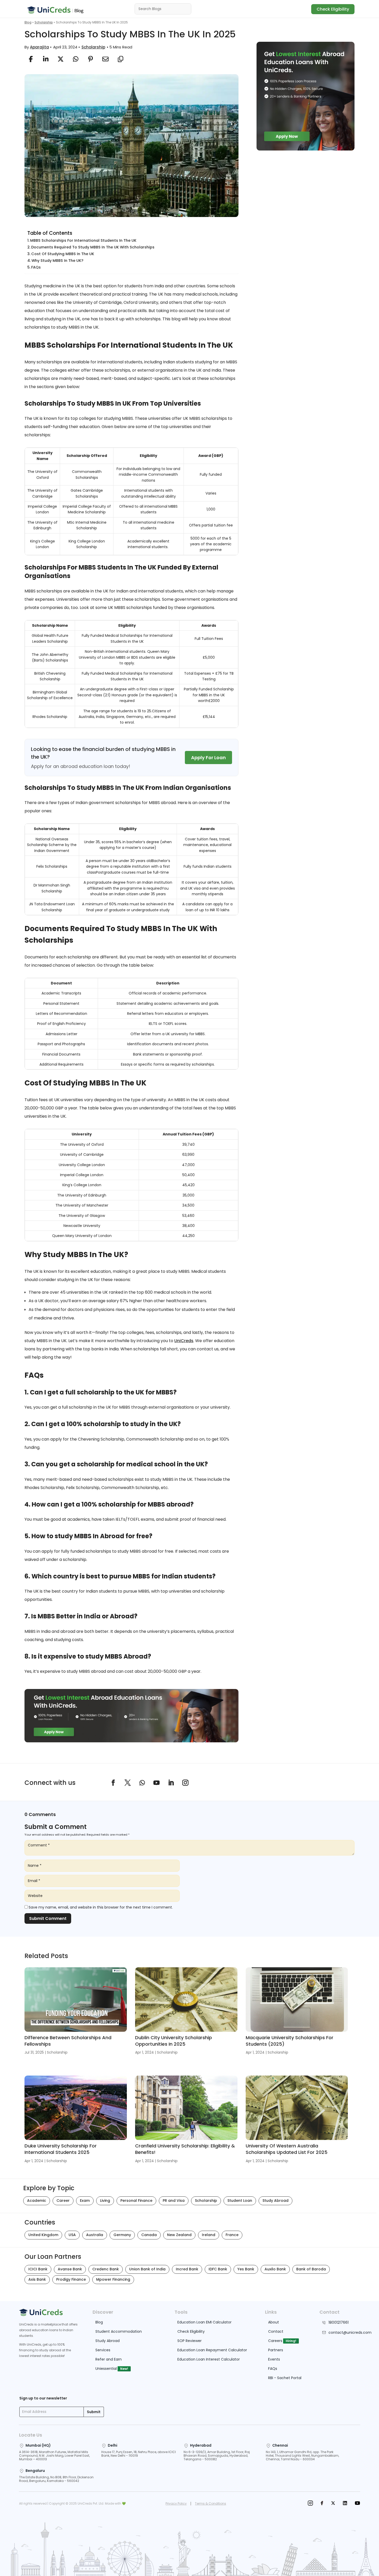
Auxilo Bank (275, 2269)
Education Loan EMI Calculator (204, 2322)
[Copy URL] (120, 59)
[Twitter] (333, 2504)
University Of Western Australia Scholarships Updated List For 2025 (287, 2149)
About (274, 2322)
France (232, 2235)
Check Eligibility (333, 9)
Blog (28, 22)
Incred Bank (187, 2269)
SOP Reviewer (190, 2341)
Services (103, 2350)
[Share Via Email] (105, 59)
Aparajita (39, 47)
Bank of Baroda (311, 2269)
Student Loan (240, 2201)
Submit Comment (48, 1918)
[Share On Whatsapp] (76, 59)
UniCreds (184, 1341)
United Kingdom (43, 2235)
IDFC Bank (218, 2269)
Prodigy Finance (71, 2279)
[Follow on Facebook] (113, 1783)
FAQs (36, 267)
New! (124, 2369)
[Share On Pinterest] (90, 59)
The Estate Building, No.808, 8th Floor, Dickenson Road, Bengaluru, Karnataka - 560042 (56, 2479)
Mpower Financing (113, 2279)
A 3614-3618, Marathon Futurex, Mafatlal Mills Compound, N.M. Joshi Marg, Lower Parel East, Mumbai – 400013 (54, 2456)
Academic (37, 2201)
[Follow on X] (128, 1783)
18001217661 (339, 2322)
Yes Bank (246, 2269)
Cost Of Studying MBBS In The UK (63, 254)
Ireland (209, 2235)
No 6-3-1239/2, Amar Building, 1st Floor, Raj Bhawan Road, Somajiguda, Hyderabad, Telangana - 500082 (217, 2456)
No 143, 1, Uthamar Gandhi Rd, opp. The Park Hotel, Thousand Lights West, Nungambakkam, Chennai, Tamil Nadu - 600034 (302, 2456)
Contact (276, 2331)
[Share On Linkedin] (46, 59)
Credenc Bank (106, 2269)
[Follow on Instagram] (185, 1783)
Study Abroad (275, 2201)
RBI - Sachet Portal (285, 2378)
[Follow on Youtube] (156, 1783)
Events (274, 2359)
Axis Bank (37, 2279)
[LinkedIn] (345, 2504)
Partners (276, 2350)
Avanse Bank (70, 2269)
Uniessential (106, 2369)
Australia (95, 2235)
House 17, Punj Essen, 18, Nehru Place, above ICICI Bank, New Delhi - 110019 (139, 2454)
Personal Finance (136, 2201)
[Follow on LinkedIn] (171, 1783)
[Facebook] (322, 2504)
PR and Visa (174, 2201)
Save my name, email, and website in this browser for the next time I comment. (101, 1907)
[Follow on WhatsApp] (142, 1783)
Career (63, 2201)
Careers (275, 2341)
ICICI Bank (38, 2269)
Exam (85, 2201)
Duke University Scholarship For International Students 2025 (61, 2149)
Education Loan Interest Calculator (209, 2359)
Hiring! (291, 2341)
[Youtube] (357, 2504)
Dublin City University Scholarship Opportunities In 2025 (174, 2041)
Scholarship (44, 22)
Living (105, 2201)
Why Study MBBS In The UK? (57, 261)
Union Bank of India (147, 2269)
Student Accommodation (119, 2331)
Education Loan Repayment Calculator (212, 2350)
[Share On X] (61, 59)
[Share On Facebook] (31, 59)
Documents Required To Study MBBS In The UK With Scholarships (93, 247)
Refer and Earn (109, 2359)
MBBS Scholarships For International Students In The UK (84, 240)
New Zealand (179, 2235)
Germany (122, 2235)
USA (72, 2235)
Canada (149, 2235)
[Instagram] (310, 2504)
